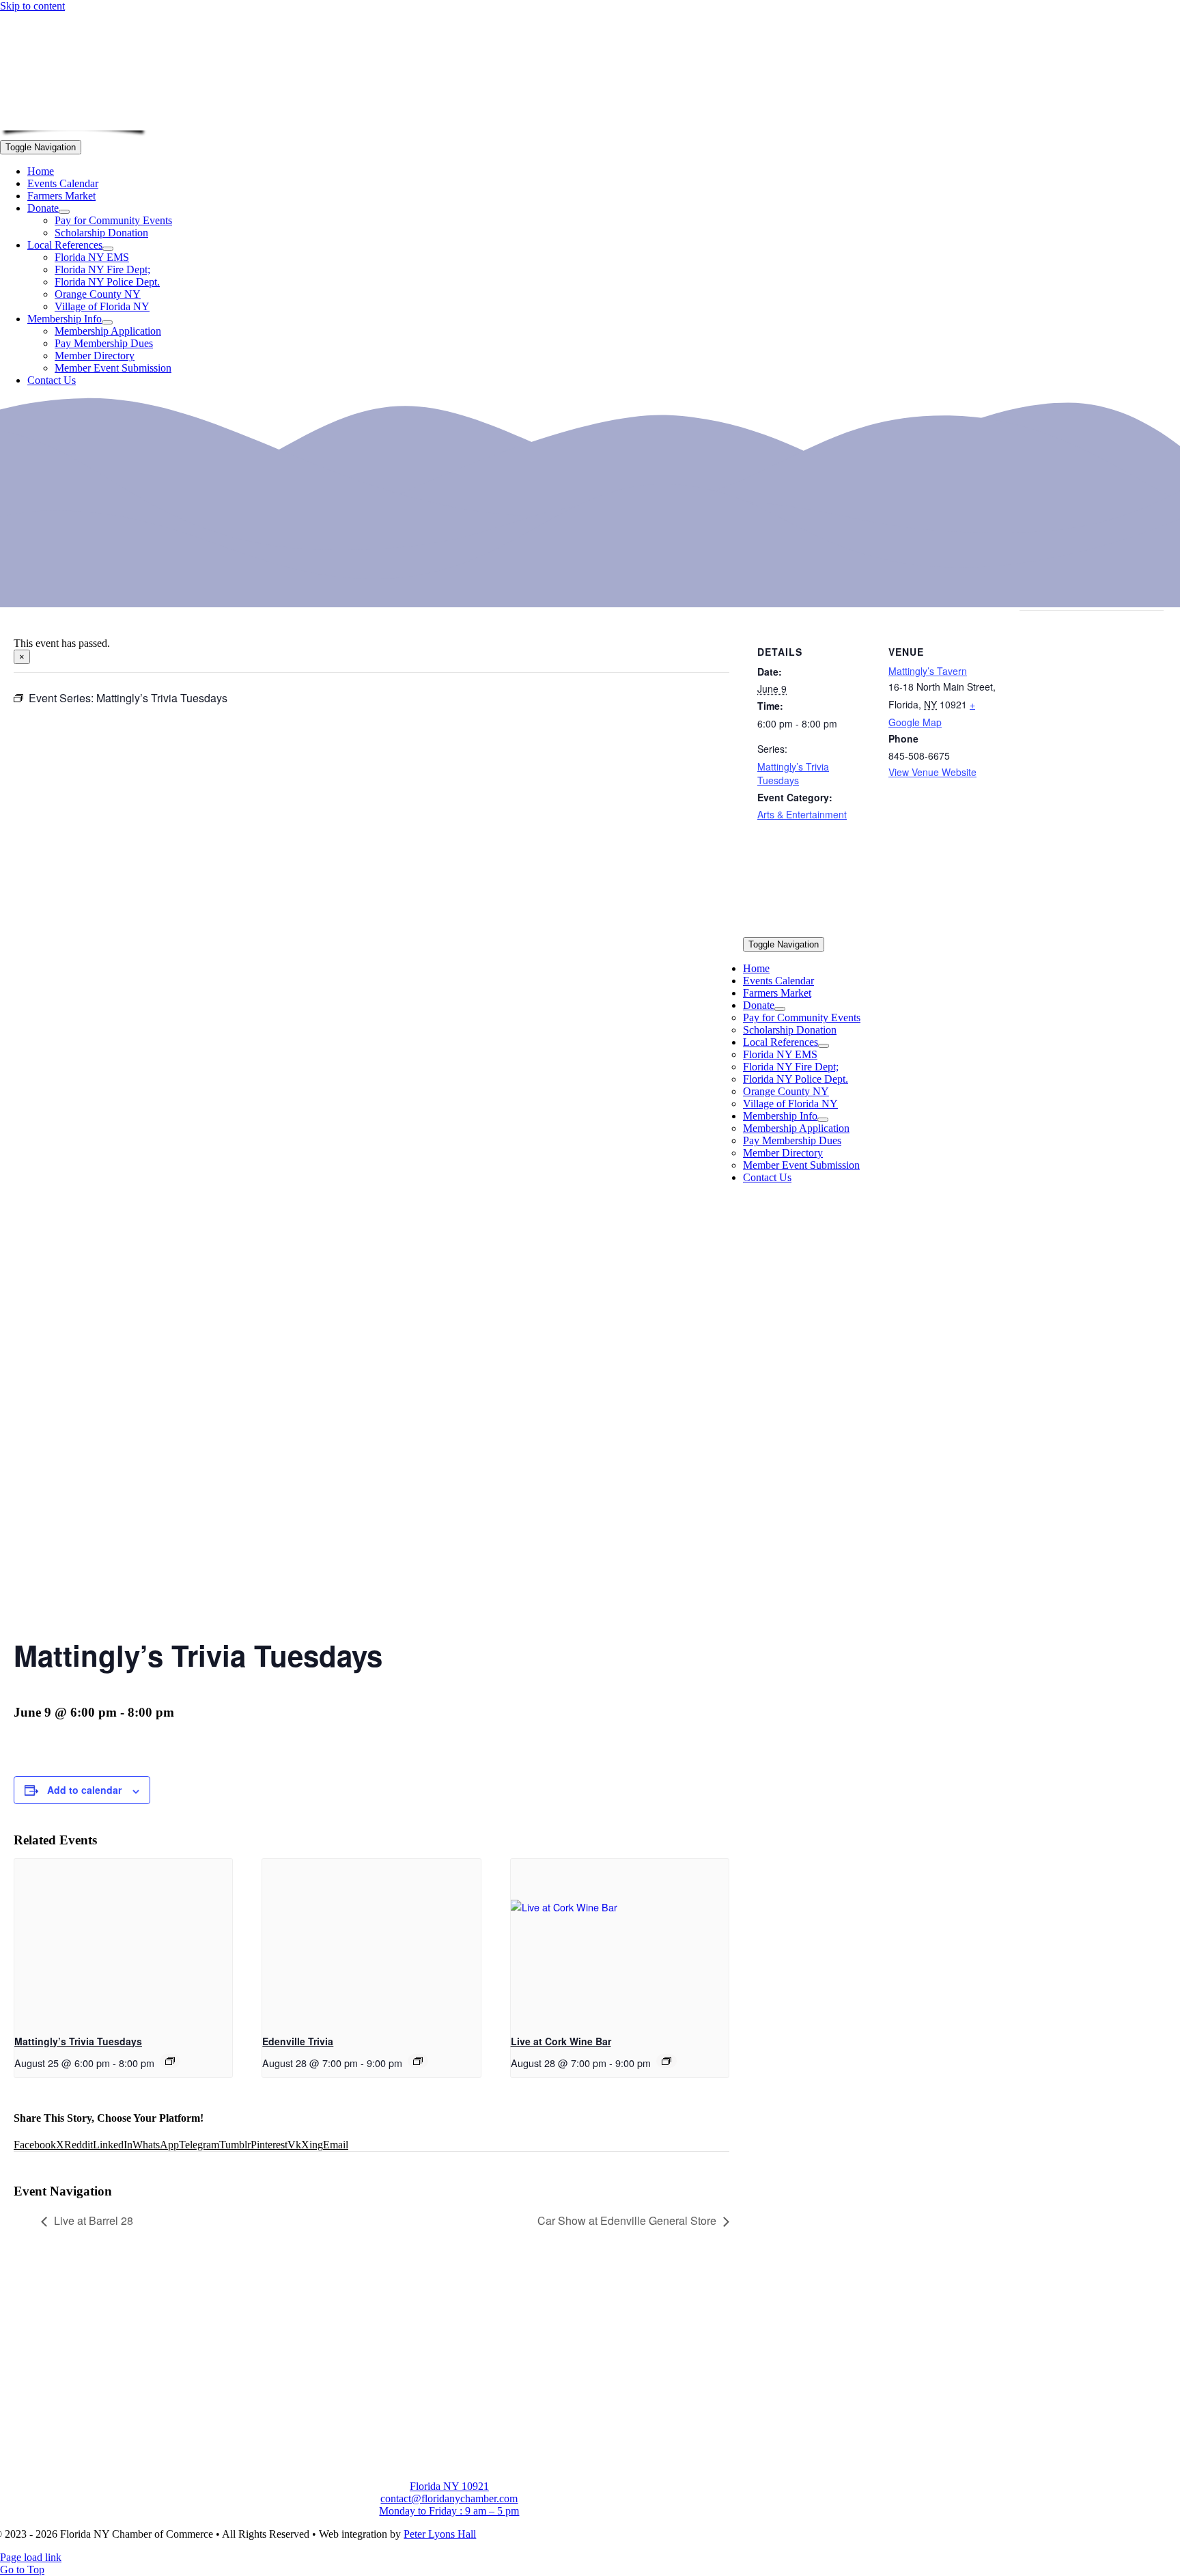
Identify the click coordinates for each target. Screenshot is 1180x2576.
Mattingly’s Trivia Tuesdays (78, 2041)
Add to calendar (84, 1790)
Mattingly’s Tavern (928, 671)
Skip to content (32, 6)
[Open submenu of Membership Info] (107, 322)
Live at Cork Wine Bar (561, 2041)
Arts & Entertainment (802, 814)
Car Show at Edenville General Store (627, 2220)
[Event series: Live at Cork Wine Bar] (666, 2061)
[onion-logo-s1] (74, 121)
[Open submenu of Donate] (64, 212)
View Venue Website (932, 772)
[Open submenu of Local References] (108, 249)
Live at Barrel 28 (94, 2220)
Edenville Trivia (298, 2041)
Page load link (31, 2557)
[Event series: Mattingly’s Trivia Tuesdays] (170, 2061)
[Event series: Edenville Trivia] (418, 2061)
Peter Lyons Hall (440, 2534)
